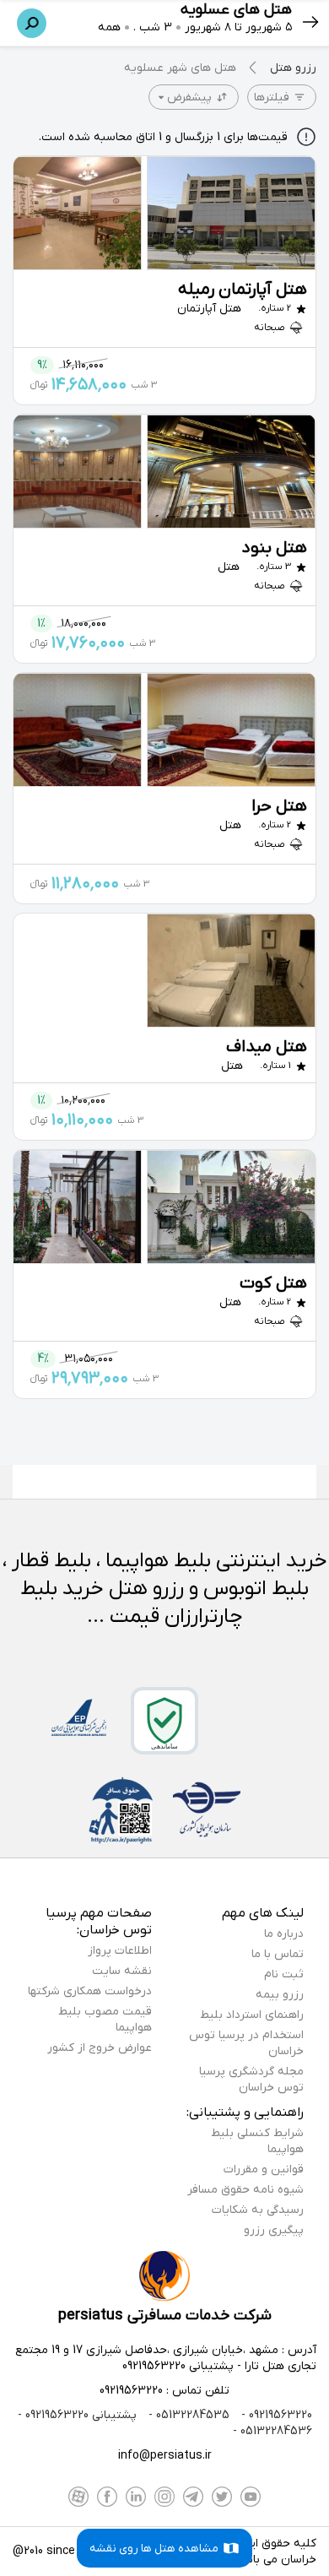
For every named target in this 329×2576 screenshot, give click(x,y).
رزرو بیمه (280, 1995)
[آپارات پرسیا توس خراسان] (78, 2497)
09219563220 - (275, 2415)
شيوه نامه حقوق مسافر (245, 2190)
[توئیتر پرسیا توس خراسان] (222, 2497)
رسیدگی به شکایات (258, 2210)
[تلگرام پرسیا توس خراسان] (193, 2497)
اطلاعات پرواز (120, 1951)
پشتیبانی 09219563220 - (77, 2415)
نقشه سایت (122, 1971)
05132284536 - (272, 2431)
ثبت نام (284, 1974)
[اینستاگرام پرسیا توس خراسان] (164, 2497)
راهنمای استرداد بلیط (252, 2015)
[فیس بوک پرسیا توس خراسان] (107, 2497)
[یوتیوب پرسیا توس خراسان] (251, 2497)
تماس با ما (278, 1954)
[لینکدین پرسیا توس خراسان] (136, 2497)
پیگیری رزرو (274, 2230)
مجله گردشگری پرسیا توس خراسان (251, 2080)
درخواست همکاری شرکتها (90, 1991)
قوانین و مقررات (264, 2169)
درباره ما (284, 1934)
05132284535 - (187, 2415)
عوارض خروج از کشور (100, 2048)
